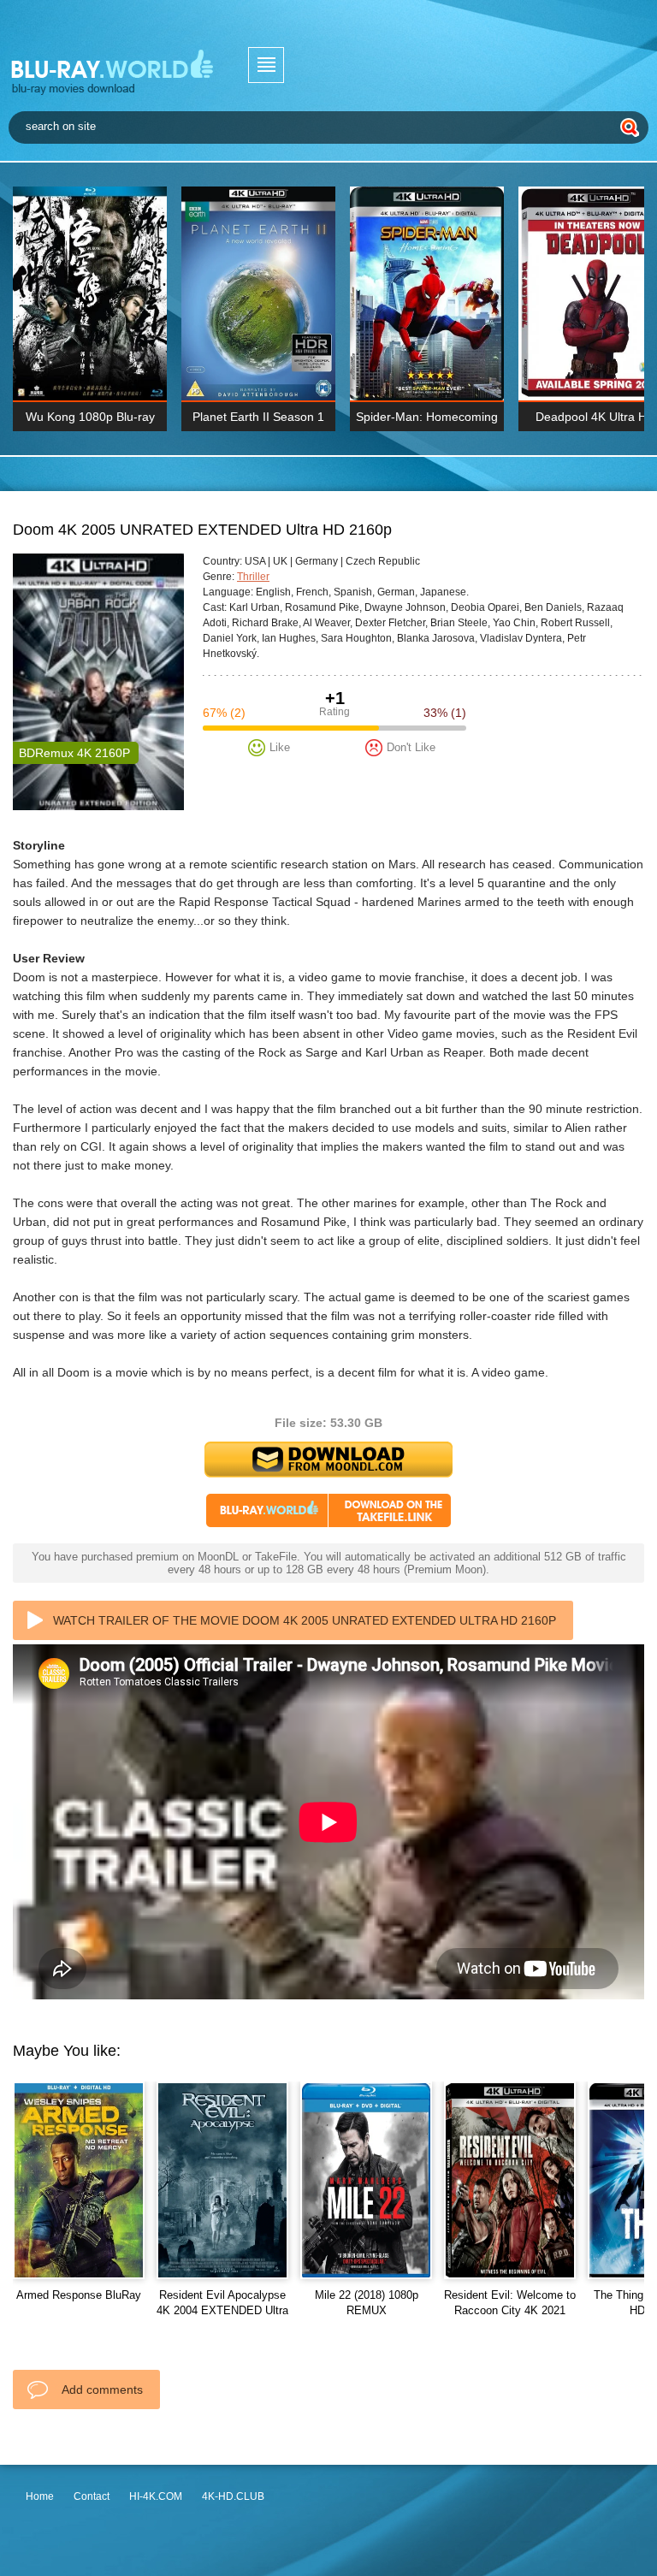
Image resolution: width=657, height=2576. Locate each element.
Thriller (253, 577)
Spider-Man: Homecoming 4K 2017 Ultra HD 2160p (427, 420)
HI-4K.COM (156, 2496)
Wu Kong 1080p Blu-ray (90, 417)
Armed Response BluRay (79, 2295)
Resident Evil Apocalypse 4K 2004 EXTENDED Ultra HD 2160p (222, 2310)
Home (40, 2496)
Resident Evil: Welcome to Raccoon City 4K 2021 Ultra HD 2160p (510, 2310)
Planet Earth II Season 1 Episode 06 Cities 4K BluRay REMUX (258, 420)
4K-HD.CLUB (233, 2496)
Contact (92, 2496)
